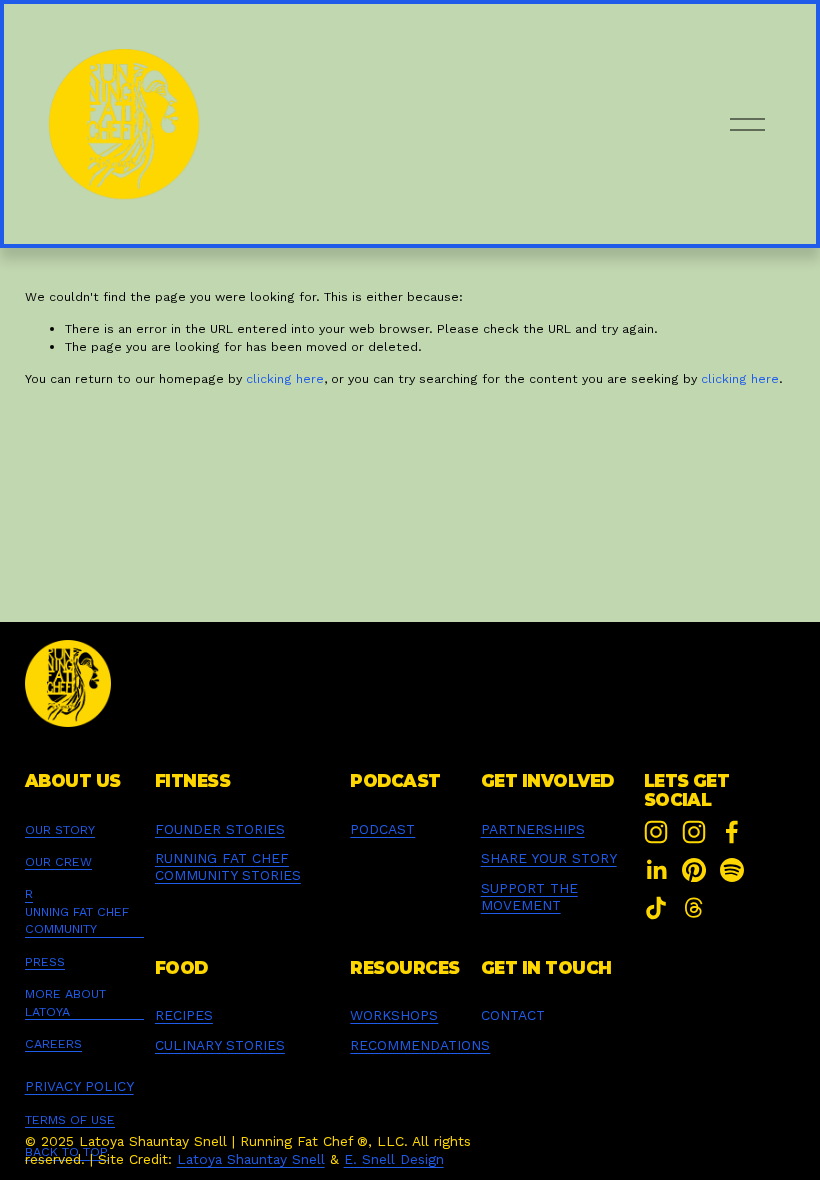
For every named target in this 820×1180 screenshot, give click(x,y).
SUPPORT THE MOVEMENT (529, 896)
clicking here (285, 378)
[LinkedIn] (656, 870)
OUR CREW (58, 861)
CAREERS (53, 1043)
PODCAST (382, 829)
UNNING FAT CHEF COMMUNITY (77, 920)
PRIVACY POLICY (79, 1086)
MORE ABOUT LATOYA (65, 1002)
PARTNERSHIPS (533, 829)
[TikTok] (656, 908)
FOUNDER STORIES (220, 829)
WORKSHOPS (394, 1015)
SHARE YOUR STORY (549, 858)
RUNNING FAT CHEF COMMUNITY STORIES (228, 866)
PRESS (45, 961)
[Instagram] (656, 832)
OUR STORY (60, 829)
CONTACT (513, 1015)
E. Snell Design (394, 1159)
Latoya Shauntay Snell (251, 1159)
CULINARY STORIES (220, 1045)
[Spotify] (732, 870)
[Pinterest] (694, 870)
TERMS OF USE (70, 1119)
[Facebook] (732, 832)
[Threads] (694, 908)
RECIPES (184, 1015)
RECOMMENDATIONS (420, 1045)
